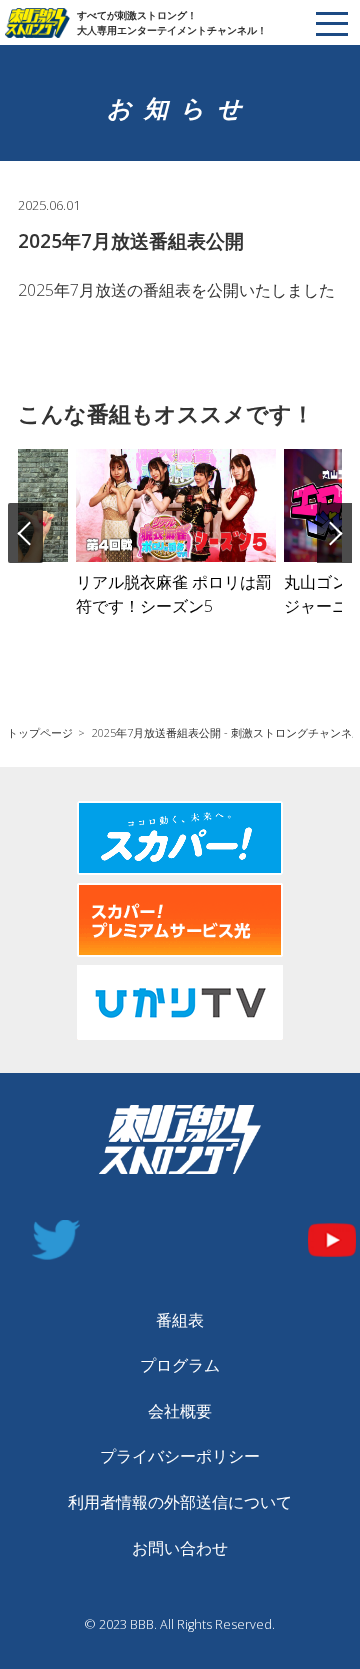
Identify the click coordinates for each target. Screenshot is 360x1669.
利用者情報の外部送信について (180, 1502)
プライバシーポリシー (180, 1456)
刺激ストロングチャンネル (41, 23)
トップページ (40, 732)
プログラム (180, 1365)
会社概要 (180, 1411)
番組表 (180, 1320)
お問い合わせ (180, 1548)
